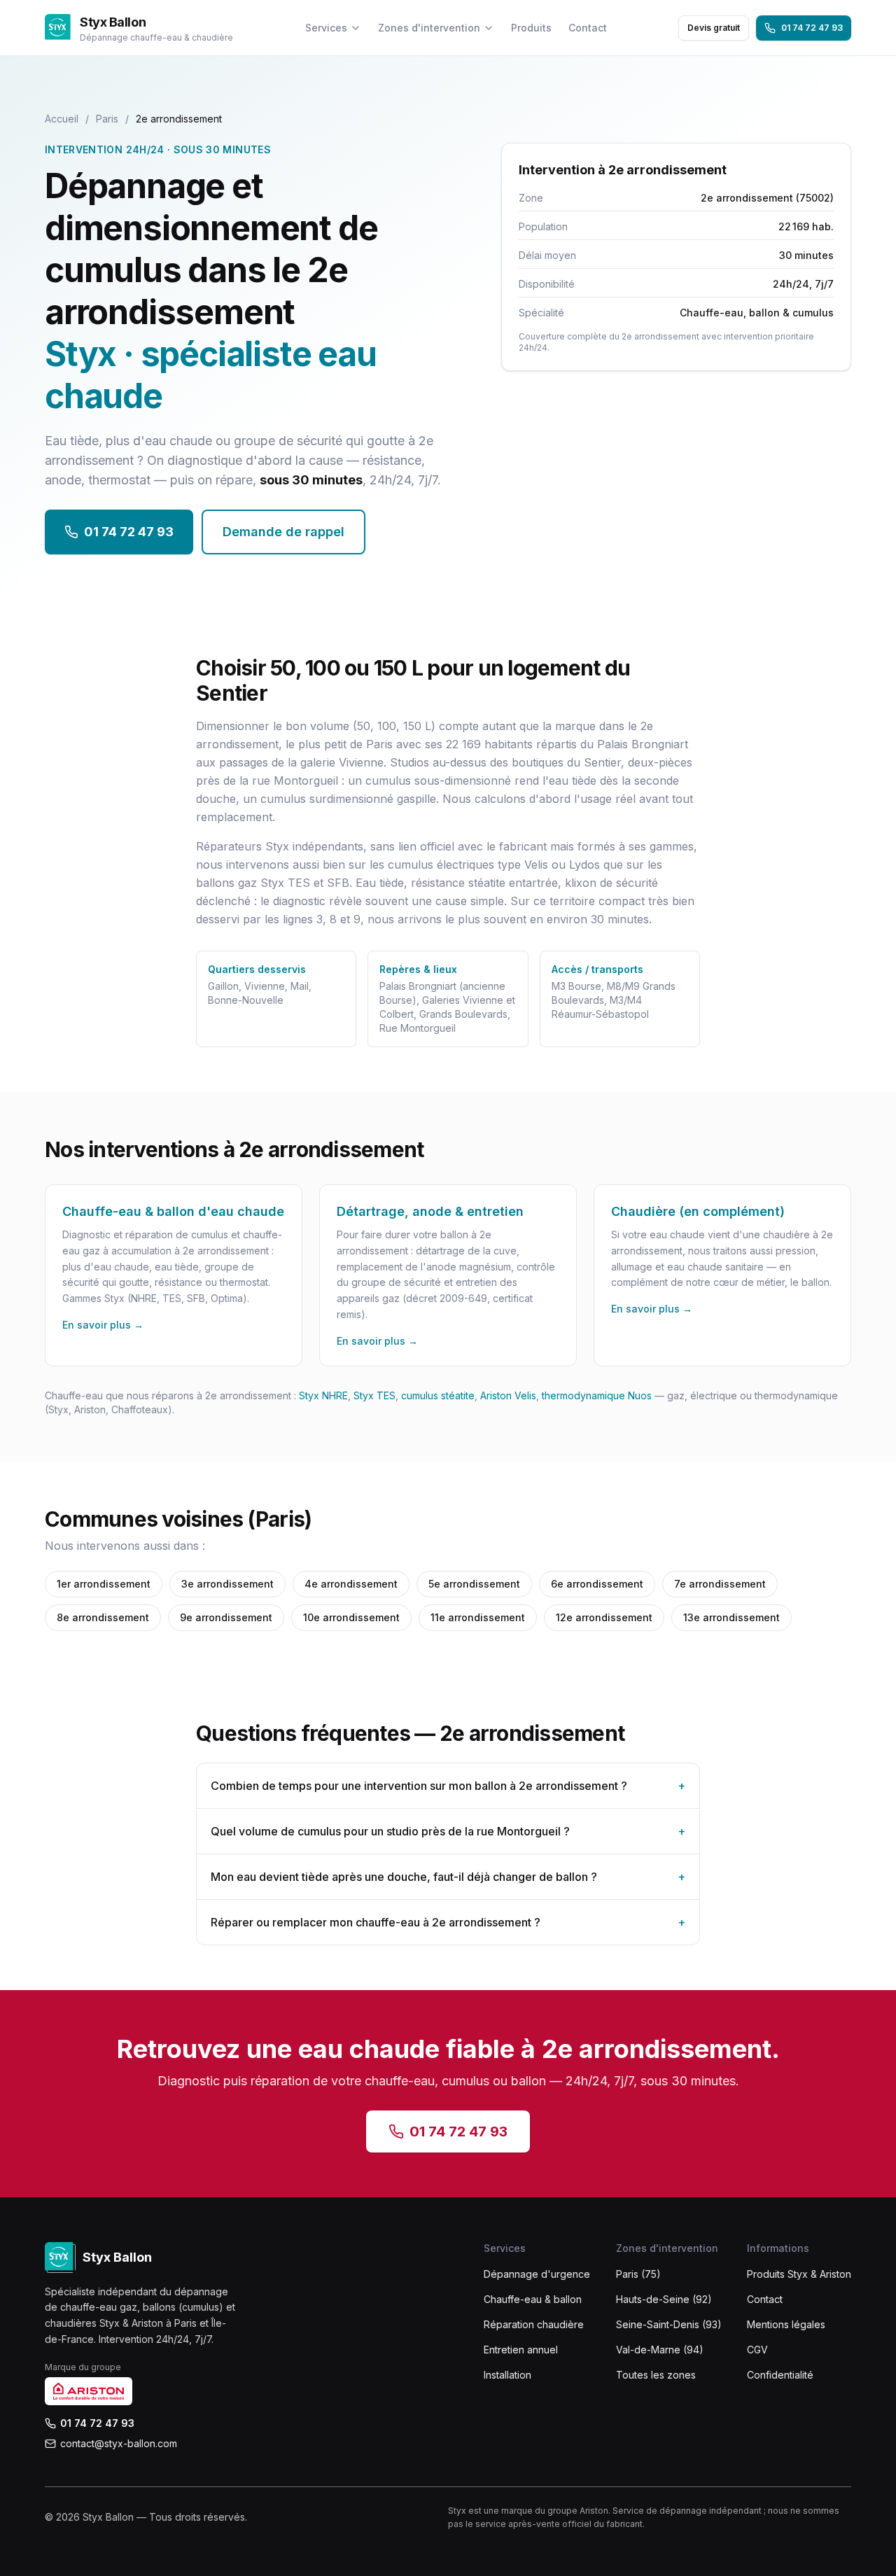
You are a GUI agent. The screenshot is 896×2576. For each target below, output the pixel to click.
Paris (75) (638, 2274)
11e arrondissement (478, 1617)
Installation (507, 2375)
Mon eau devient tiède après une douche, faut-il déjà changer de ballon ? (448, 1877)
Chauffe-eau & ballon (533, 2299)
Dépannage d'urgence (537, 2274)
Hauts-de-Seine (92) (664, 2299)
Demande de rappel (283, 532)
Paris (107, 119)
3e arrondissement (227, 1584)
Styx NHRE (323, 1395)
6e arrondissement (597, 1584)
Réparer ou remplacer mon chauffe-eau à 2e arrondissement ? (448, 1922)
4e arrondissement (351, 1584)
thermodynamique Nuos (597, 1395)
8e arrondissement (103, 1617)
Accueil (62, 119)
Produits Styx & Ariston (799, 2274)
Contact (588, 28)
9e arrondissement (226, 1617)
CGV (757, 2350)
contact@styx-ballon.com (119, 2443)
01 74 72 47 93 (812, 28)
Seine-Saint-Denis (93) (669, 2324)
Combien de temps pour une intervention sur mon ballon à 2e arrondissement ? (448, 1786)
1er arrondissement (104, 1584)
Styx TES (374, 1395)
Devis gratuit (714, 28)
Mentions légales (786, 2324)
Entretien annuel (521, 2350)
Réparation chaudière (534, 2324)
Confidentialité (780, 2375)
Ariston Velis (508, 1395)
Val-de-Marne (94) (660, 2350)
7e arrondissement (720, 1584)
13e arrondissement (731, 1617)
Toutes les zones (656, 2375)
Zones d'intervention (429, 28)
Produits (531, 28)
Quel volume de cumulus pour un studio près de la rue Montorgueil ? (448, 1831)
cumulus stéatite (438, 1395)
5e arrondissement (474, 1584)
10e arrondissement (351, 1617)
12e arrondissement (604, 1617)
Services (326, 28)
